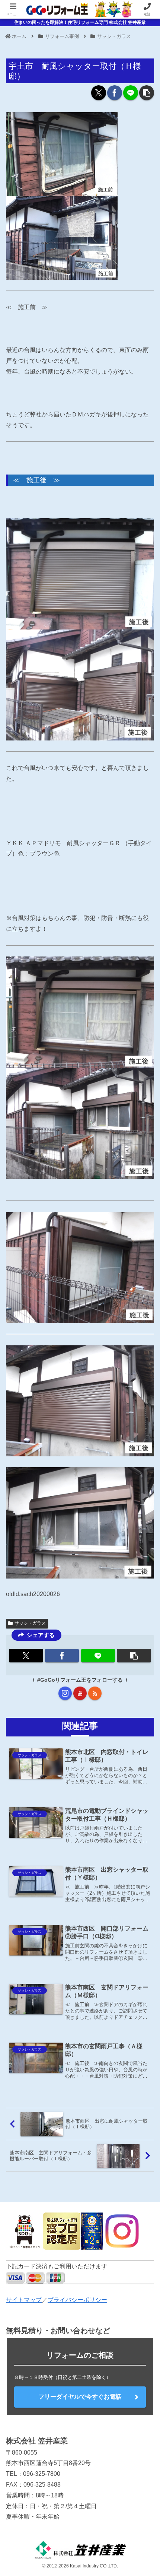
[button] (147, 93)
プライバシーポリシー (77, 2300)
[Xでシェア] (99, 93)
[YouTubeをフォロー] (80, 1693)
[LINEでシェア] (131, 93)
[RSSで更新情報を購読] (95, 1693)
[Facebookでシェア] (115, 93)
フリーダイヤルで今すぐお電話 (80, 2397)
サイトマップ (24, 2300)
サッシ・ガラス (30, 1623)
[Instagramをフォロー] (65, 1693)
